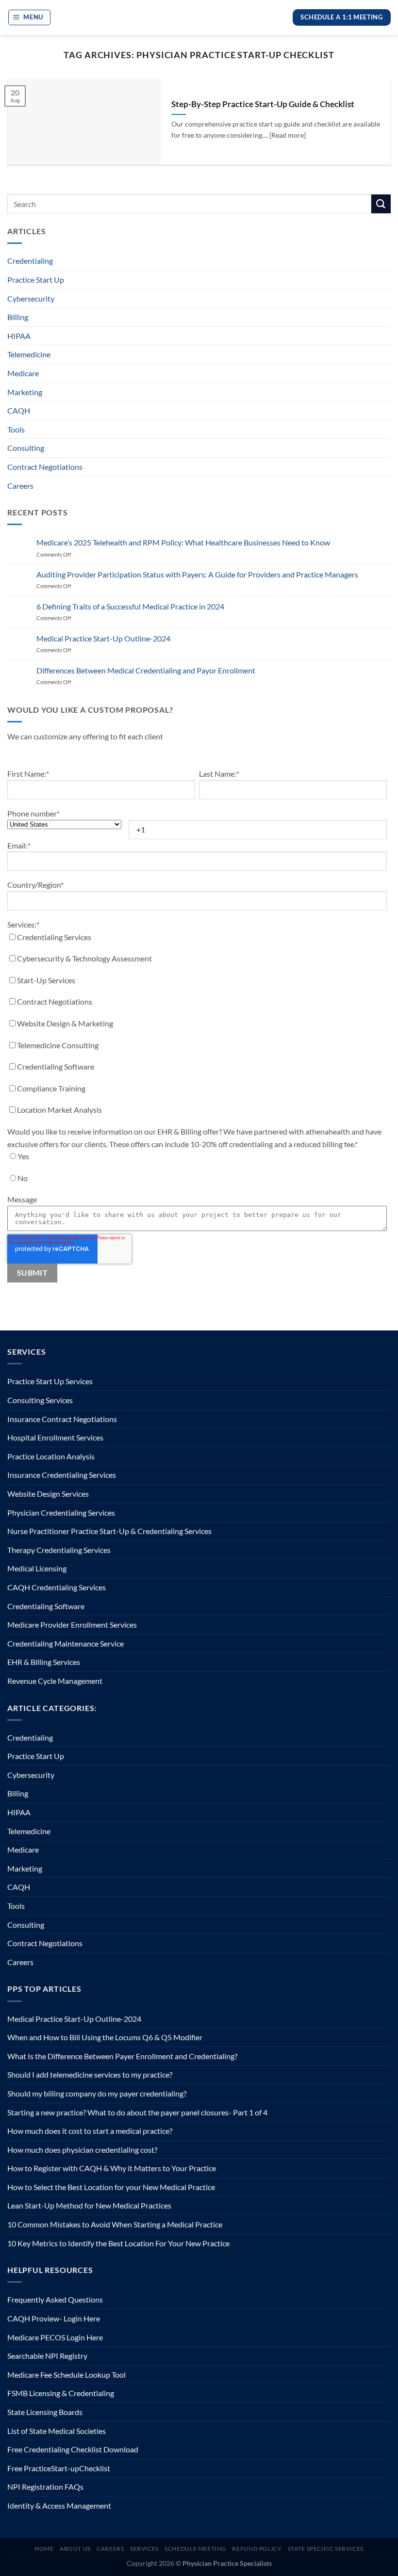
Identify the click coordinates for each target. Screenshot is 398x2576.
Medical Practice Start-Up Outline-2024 (103, 638)
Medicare (23, 373)
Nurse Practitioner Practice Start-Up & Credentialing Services (109, 1531)
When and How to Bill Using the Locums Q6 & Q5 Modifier (105, 2037)
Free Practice (29, 2468)
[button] (30, 17)
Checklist (95, 2468)
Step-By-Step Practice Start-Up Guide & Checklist (263, 104)
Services (144, 2549)
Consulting (26, 448)
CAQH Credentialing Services (57, 1587)
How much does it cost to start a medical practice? (90, 2131)
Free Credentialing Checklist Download (73, 2449)
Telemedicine (29, 354)
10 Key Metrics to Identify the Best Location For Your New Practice (118, 2243)
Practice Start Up (36, 280)
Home (44, 2549)
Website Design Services (48, 1494)
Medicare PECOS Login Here (55, 2337)
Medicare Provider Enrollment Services (72, 1624)
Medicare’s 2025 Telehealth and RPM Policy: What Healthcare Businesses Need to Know (183, 542)
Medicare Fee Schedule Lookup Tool (66, 2375)
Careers (20, 486)
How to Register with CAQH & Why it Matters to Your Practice (112, 2168)
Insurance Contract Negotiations (62, 1419)
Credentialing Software (46, 1606)
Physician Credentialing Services (61, 1512)
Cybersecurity (31, 298)
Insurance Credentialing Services (62, 1475)
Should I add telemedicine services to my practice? (90, 2074)
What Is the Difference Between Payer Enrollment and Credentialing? (122, 2056)
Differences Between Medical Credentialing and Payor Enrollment (146, 670)
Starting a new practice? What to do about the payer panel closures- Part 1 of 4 (137, 2112)
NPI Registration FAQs (45, 2487)
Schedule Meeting (195, 2549)
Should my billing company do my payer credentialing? (97, 2093)
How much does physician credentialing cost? (82, 2150)
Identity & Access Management (59, 2505)
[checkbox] (197, 1026)
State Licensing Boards (45, 2412)
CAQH (19, 410)
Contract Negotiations (45, 467)
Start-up (65, 2468)
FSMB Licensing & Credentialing (61, 2393)
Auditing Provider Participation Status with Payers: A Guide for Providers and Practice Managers (197, 574)
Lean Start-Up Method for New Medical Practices (89, 2205)
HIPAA (19, 336)
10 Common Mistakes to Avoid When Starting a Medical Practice (115, 2224)
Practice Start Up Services (50, 1381)
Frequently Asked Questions (55, 2299)
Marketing (25, 392)
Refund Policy (257, 2549)
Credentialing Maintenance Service (66, 1643)
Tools (16, 429)
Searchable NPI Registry (47, 2356)
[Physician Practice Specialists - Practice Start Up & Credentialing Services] (199, 18)
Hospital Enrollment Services (55, 1437)
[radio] (197, 1159)
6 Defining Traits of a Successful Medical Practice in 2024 (130, 606)
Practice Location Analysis (51, 1456)
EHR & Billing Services (44, 1662)
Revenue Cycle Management (55, 1681)
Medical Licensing (37, 1568)
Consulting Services (40, 1400)
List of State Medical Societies (57, 2431)
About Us (75, 2549)
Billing (18, 317)
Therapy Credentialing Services (59, 1550)
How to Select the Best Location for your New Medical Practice (111, 2187)
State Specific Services (326, 2549)
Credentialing (30, 261)
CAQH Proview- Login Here (54, 2318)
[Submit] (381, 204)
